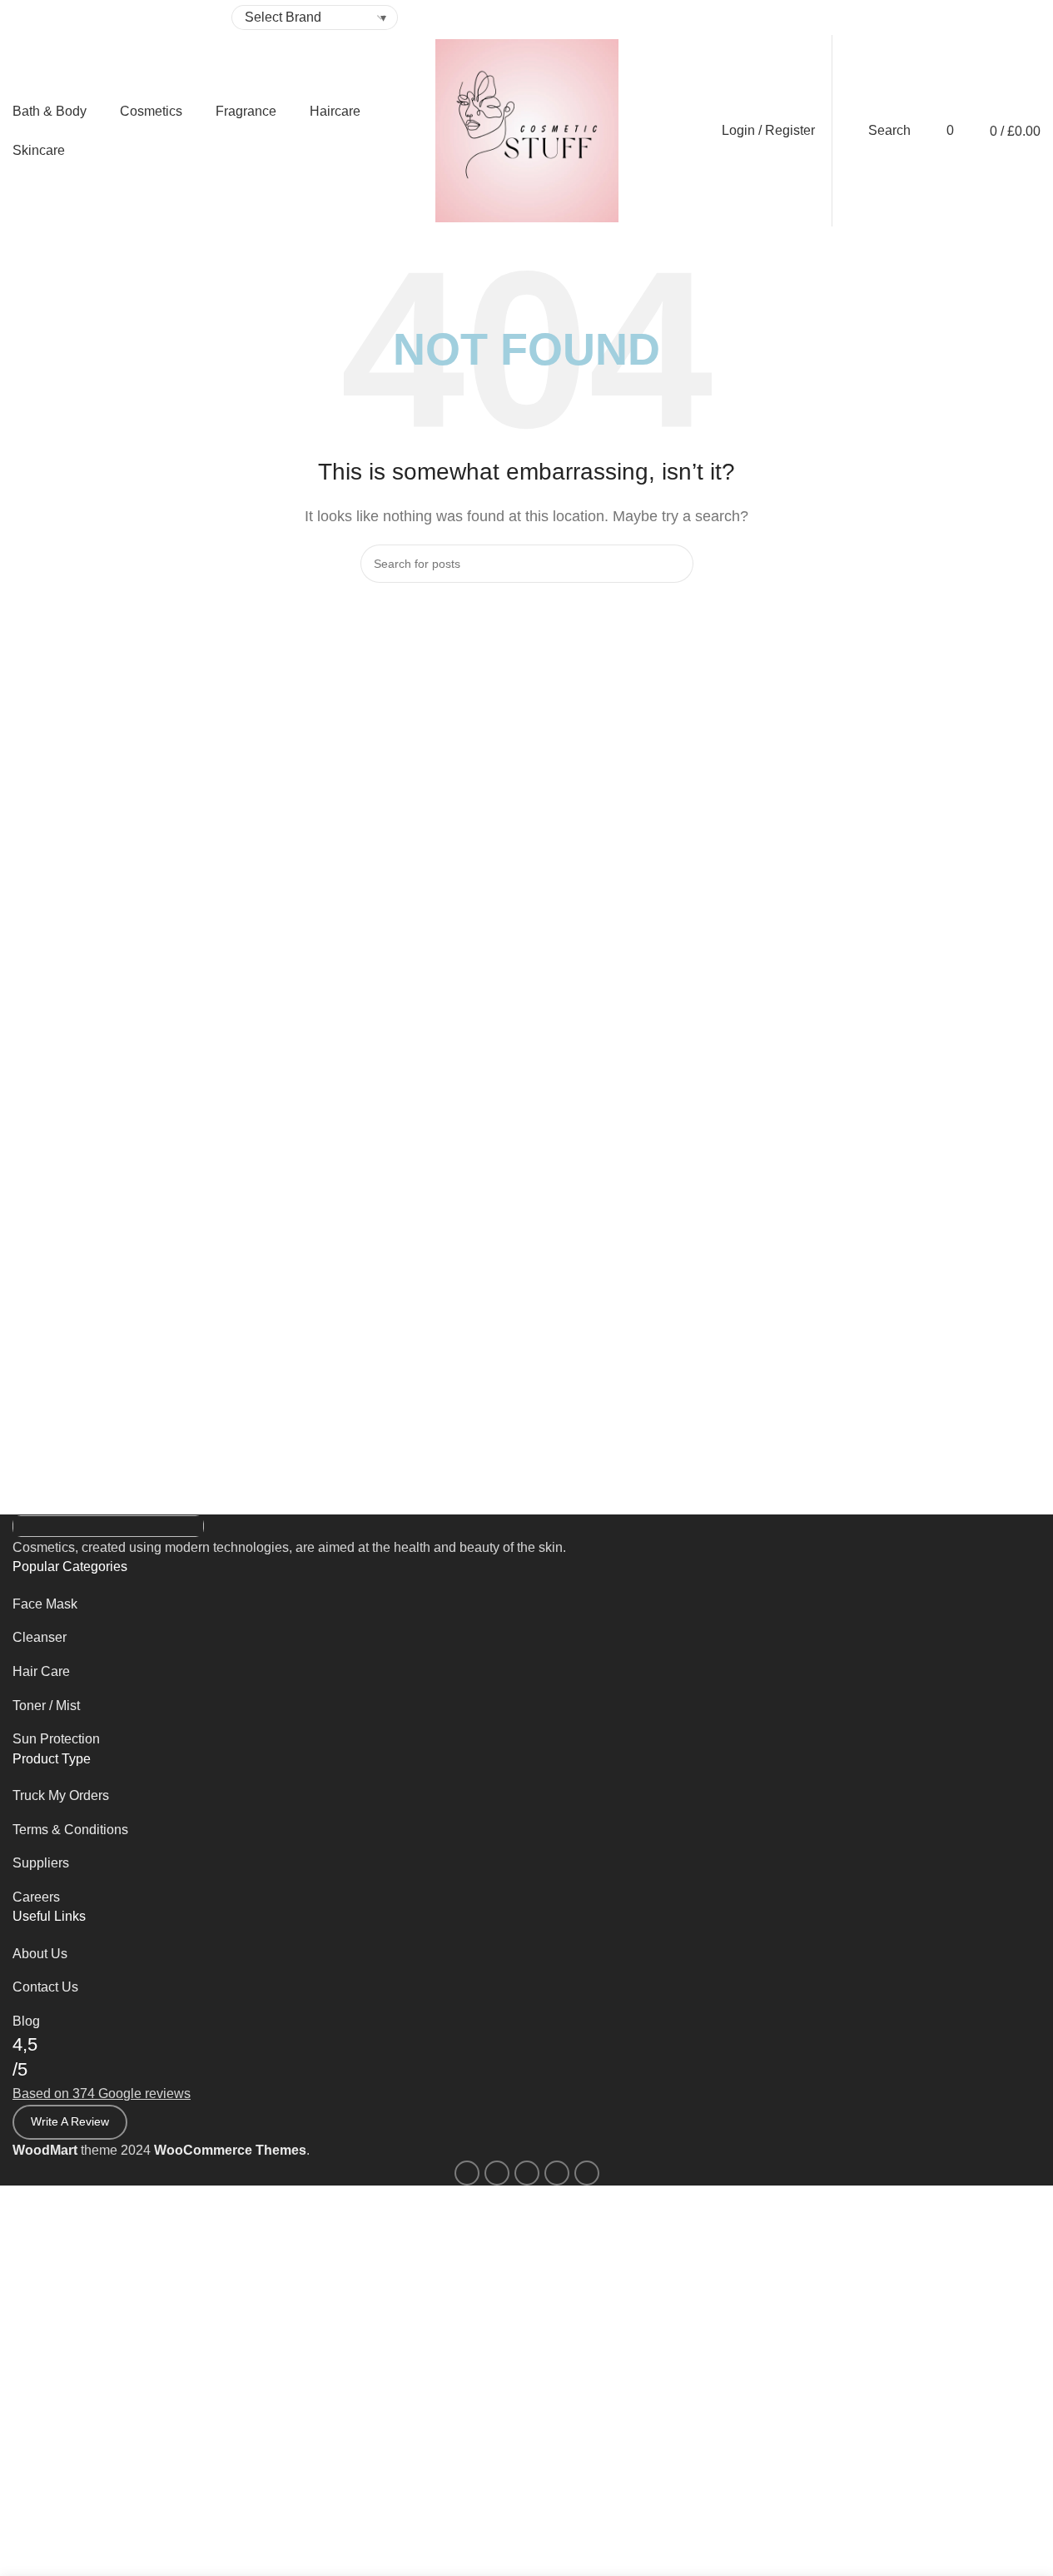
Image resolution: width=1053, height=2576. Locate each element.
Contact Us (45, 1987)
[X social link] (801, 18)
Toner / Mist (46, 1706)
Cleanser (40, 1637)
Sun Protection (56, 1739)
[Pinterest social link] (821, 18)
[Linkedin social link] (841, 18)
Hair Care (41, 1671)
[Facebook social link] (781, 18)
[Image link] (108, 1525)
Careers (36, 1897)
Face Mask (45, 1604)
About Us (40, 1954)
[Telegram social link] (861, 18)
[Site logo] (527, 129)
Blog (26, 2021)
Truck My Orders (61, 1795)
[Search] (674, 564)
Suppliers (41, 1863)
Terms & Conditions (70, 1830)
